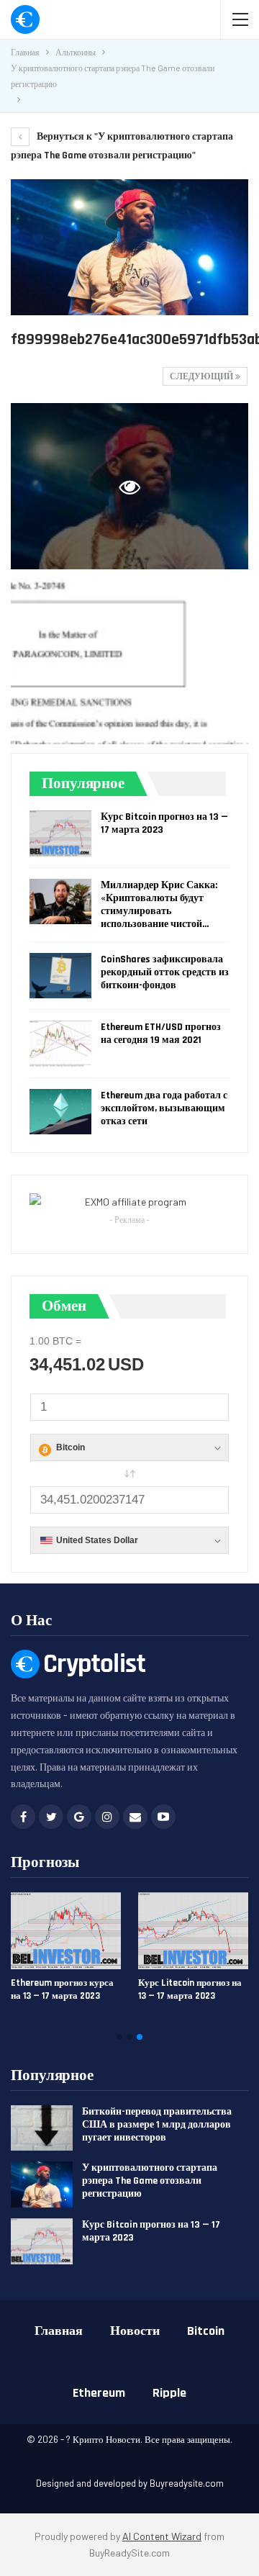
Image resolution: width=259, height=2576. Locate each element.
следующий (203, 377)
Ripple (169, 2393)
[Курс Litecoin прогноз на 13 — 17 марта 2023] (193, 1931)
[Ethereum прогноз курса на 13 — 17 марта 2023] (66, 1931)
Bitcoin (206, 2331)
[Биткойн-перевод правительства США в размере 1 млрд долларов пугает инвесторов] (42, 2128)
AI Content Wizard (162, 2536)
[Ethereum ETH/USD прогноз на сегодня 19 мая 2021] (60, 1044)
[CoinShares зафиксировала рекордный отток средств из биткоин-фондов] (60, 976)
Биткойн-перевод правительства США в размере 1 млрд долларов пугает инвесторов (157, 2125)
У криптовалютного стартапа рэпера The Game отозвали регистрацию (150, 2181)
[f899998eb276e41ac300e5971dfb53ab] (129, 661)
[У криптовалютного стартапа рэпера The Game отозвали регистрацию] (42, 2184)
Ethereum (99, 2393)
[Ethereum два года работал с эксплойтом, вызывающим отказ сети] (60, 1112)
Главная (59, 2331)
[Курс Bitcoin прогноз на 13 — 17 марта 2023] (60, 833)
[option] (129, 1953)
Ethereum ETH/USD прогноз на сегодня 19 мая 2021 (161, 1034)
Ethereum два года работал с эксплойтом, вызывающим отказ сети (164, 1108)
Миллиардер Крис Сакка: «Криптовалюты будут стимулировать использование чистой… (159, 905)
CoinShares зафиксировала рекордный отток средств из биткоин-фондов (165, 972)
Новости (135, 2331)
